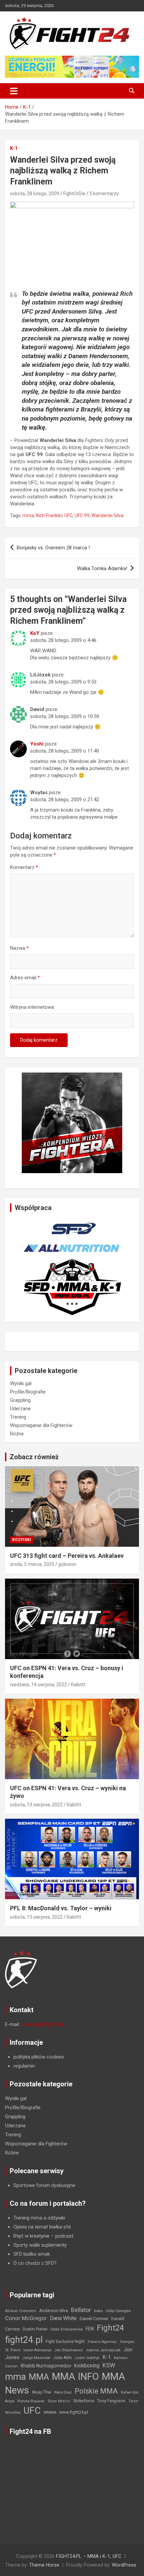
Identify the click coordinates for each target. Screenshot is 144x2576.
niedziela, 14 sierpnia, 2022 (39, 1685)
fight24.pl (24, 2340)
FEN (90, 2329)
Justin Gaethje (87, 2358)
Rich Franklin (49, 515)
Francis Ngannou (102, 2342)
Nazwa (19, 948)
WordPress (124, 2565)
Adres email (25, 978)
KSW (109, 2365)
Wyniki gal (21, 1383)
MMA (39, 2377)
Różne (17, 1434)
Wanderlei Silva (107, 515)
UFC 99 (82, 515)
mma (28, 515)
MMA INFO (75, 2376)
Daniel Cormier (94, 2319)
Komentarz (24, 867)
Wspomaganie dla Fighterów (41, 1425)
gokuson (67, 1564)
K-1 (14, 148)
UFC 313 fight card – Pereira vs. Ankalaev (67, 1556)
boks (98, 2311)
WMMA (50, 2412)
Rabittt (78, 1685)
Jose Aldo (62, 2358)
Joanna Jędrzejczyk (103, 2350)
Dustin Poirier (35, 2329)
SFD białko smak (32, 2254)
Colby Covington (118, 2311)
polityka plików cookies (39, 2057)
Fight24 (110, 2328)
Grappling (20, 1400)
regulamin (24, 2066)
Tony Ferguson (111, 2401)
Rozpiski (22, 1540)
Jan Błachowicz (68, 2350)
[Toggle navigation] (14, 91)
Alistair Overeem (21, 2311)
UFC (68, 515)
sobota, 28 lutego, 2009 (35, 194)
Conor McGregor (26, 2318)
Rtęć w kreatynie (31, 2236)
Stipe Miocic (59, 2401)
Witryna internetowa (32, 1007)
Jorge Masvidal (36, 2358)
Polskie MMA (96, 2391)
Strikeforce (84, 2401)
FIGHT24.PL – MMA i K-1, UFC (89, 2556)
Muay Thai (42, 2392)
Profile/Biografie (28, 1392)
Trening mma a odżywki (39, 2218)
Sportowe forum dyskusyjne (44, 2185)
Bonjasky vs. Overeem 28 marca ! (53, 548)
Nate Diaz (63, 2392)
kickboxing (87, 2366)
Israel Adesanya (37, 2350)
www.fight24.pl (74, 2412)
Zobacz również (34, 1457)
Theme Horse (44, 2565)
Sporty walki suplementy (40, 2245)
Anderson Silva (54, 2311)
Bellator (81, 2310)
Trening (18, 1417)
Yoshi (37, 744)
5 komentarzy (104, 194)
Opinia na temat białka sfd (42, 2227)
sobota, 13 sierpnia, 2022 (36, 1805)
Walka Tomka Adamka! (102, 568)
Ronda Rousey (31, 2401)
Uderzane (20, 1409)
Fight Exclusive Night (65, 2342)
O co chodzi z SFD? (35, 2263)
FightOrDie (74, 194)
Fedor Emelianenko (67, 2329)
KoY (35, 633)
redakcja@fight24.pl (43, 2024)
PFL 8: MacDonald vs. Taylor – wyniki (61, 1908)
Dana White (63, 2318)
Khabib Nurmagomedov (46, 2366)
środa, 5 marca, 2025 (32, 1564)
